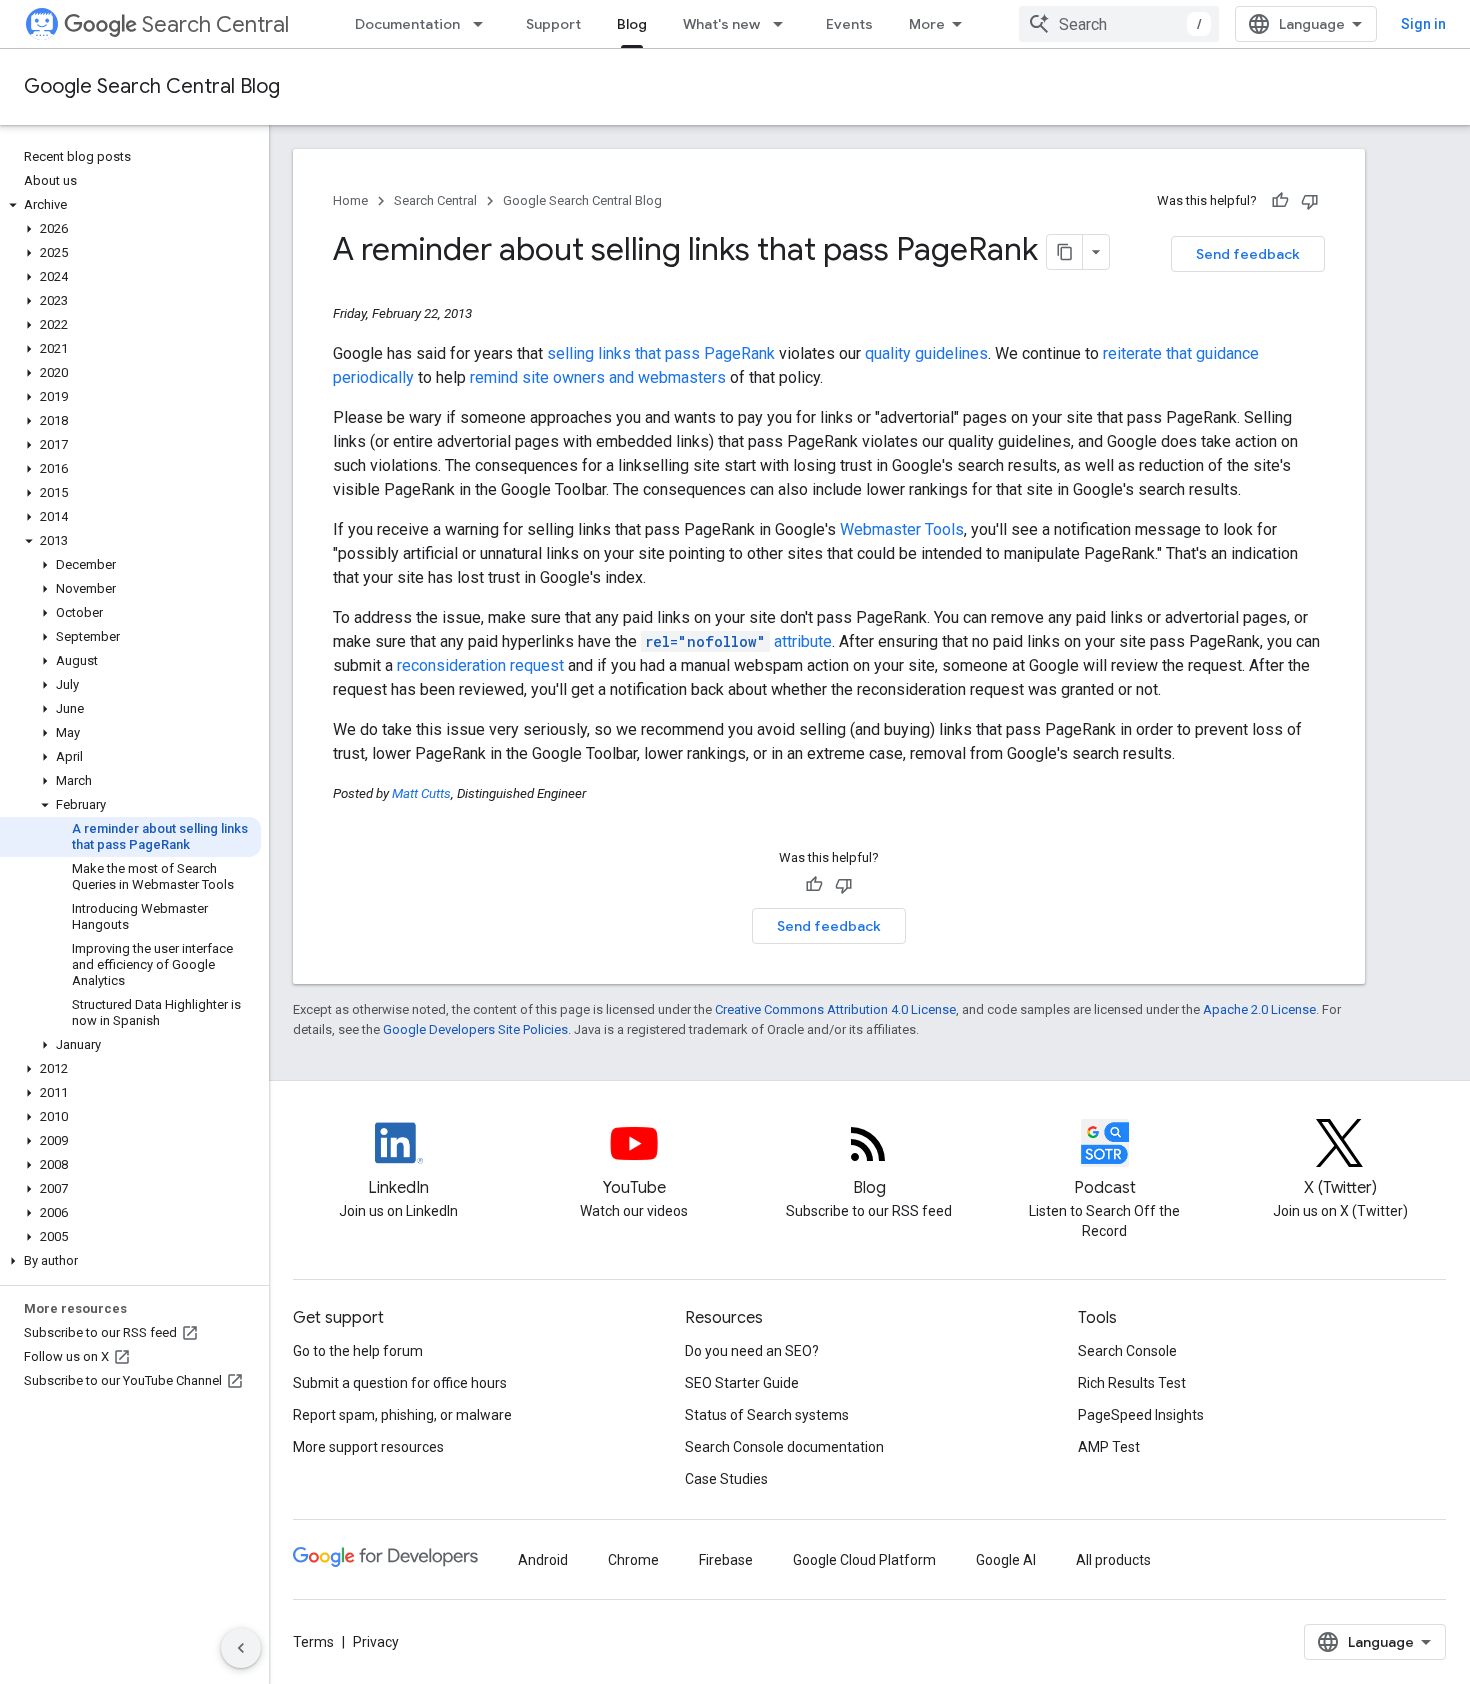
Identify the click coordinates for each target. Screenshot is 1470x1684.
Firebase (726, 1560)
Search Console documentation (784, 1447)
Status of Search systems (767, 1415)
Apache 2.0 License (1259, 1009)
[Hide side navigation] (241, 1648)
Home (350, 200)
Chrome (633, 1560)
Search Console (1127, 1351)
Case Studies (726, 1479)
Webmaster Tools (902, 529)
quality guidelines (926, 353)
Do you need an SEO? (752, 1351)
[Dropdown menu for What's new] (784, 24)
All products (1113, 1560)
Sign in (1423, 24)
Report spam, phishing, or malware (402, 1415)
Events (849, 24)
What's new (721, 24)
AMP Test (1109, 1447)
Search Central (215, 24)
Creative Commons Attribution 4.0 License (835, 1009)
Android (543, 1560)
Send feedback (1248, 254)
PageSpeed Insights (1141, 1415)
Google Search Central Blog (152, 86)
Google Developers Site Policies (475, 1029)
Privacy (376, 1642)
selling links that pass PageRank (661, 353)
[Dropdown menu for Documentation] (484, 24)
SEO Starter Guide (742, 1383)
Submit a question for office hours (400, 1383)
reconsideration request (480, 665)
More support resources (368, 1447)
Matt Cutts (421, 793)
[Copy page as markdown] (1065, 252)
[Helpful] (1280, 201)
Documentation (407, 24)
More (927, 24)
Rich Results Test (1132, 1383)
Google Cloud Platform (864, 1560)
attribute (738, 641)
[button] (130, 205)
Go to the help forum (358, 1351)
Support (553, 24)
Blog (632, 24)
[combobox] (1119, 24)
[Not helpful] (1310, 201)
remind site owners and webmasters (598, 377)
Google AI (1006, 1560)
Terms (313, 1642)
